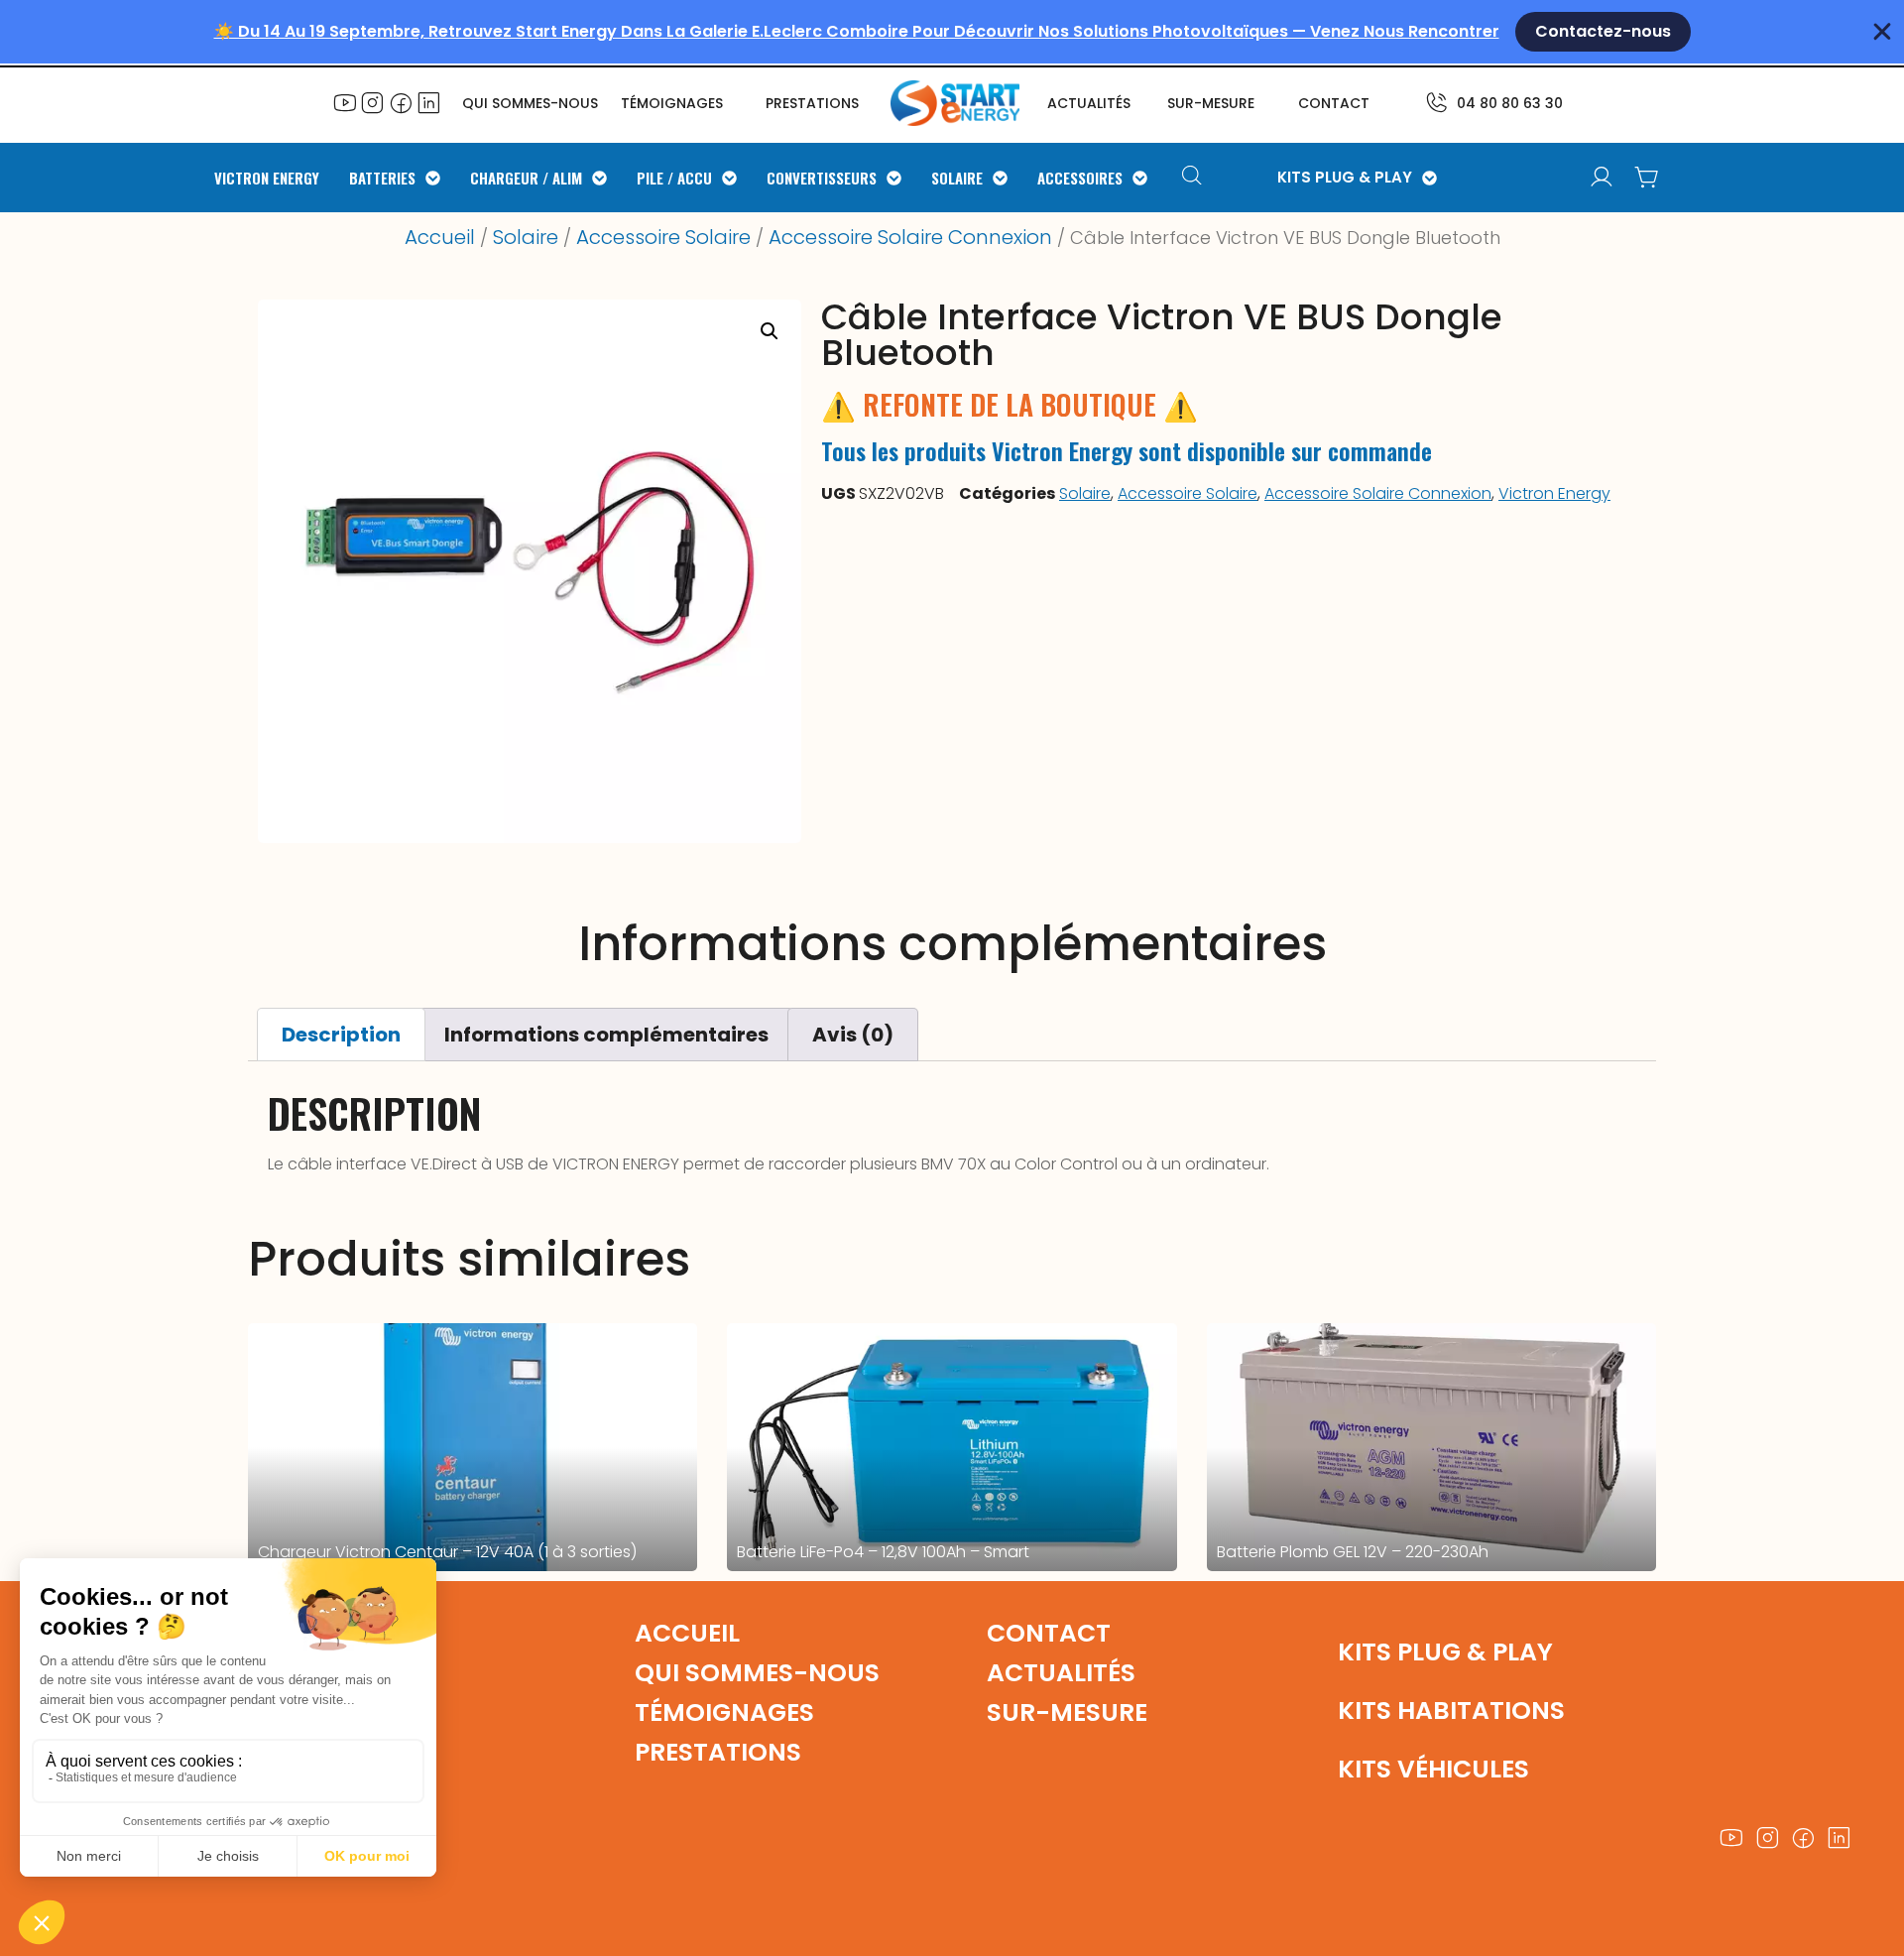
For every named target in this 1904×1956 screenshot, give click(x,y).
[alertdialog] (952, 32)
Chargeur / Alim (526, 178)
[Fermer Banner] (1882, 32)
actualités (1089, 103)
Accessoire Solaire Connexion (910, 237)
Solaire (957, 178)
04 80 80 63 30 (1510, 103)
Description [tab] (341, 1035)
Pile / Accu (674, 178)
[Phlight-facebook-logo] (401, 102)
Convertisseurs (822, 178)
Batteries (382, 178)
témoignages (672, 103)
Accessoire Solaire (663, 237)
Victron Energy (267, 178)
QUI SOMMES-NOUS (530, 103)
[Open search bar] (1194, 178)
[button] (770, 331)
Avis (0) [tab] (853, 1035)
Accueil (440, 237)
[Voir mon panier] (1647, 178)
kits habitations (1451, 1711)
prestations (812, 103)
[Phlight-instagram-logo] (373, 102)
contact (1334, 103)
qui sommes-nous (757, 1673)
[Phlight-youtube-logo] (345, 102)
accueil (687, 1633)
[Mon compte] (1602, 178)
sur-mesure (1211, 103)
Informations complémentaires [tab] (606, 1035)
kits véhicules (1433, 1769)
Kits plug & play (1445, 1652)
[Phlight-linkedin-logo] (428, 102)
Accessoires (1080, 178)
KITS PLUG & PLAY (1345, 178)
